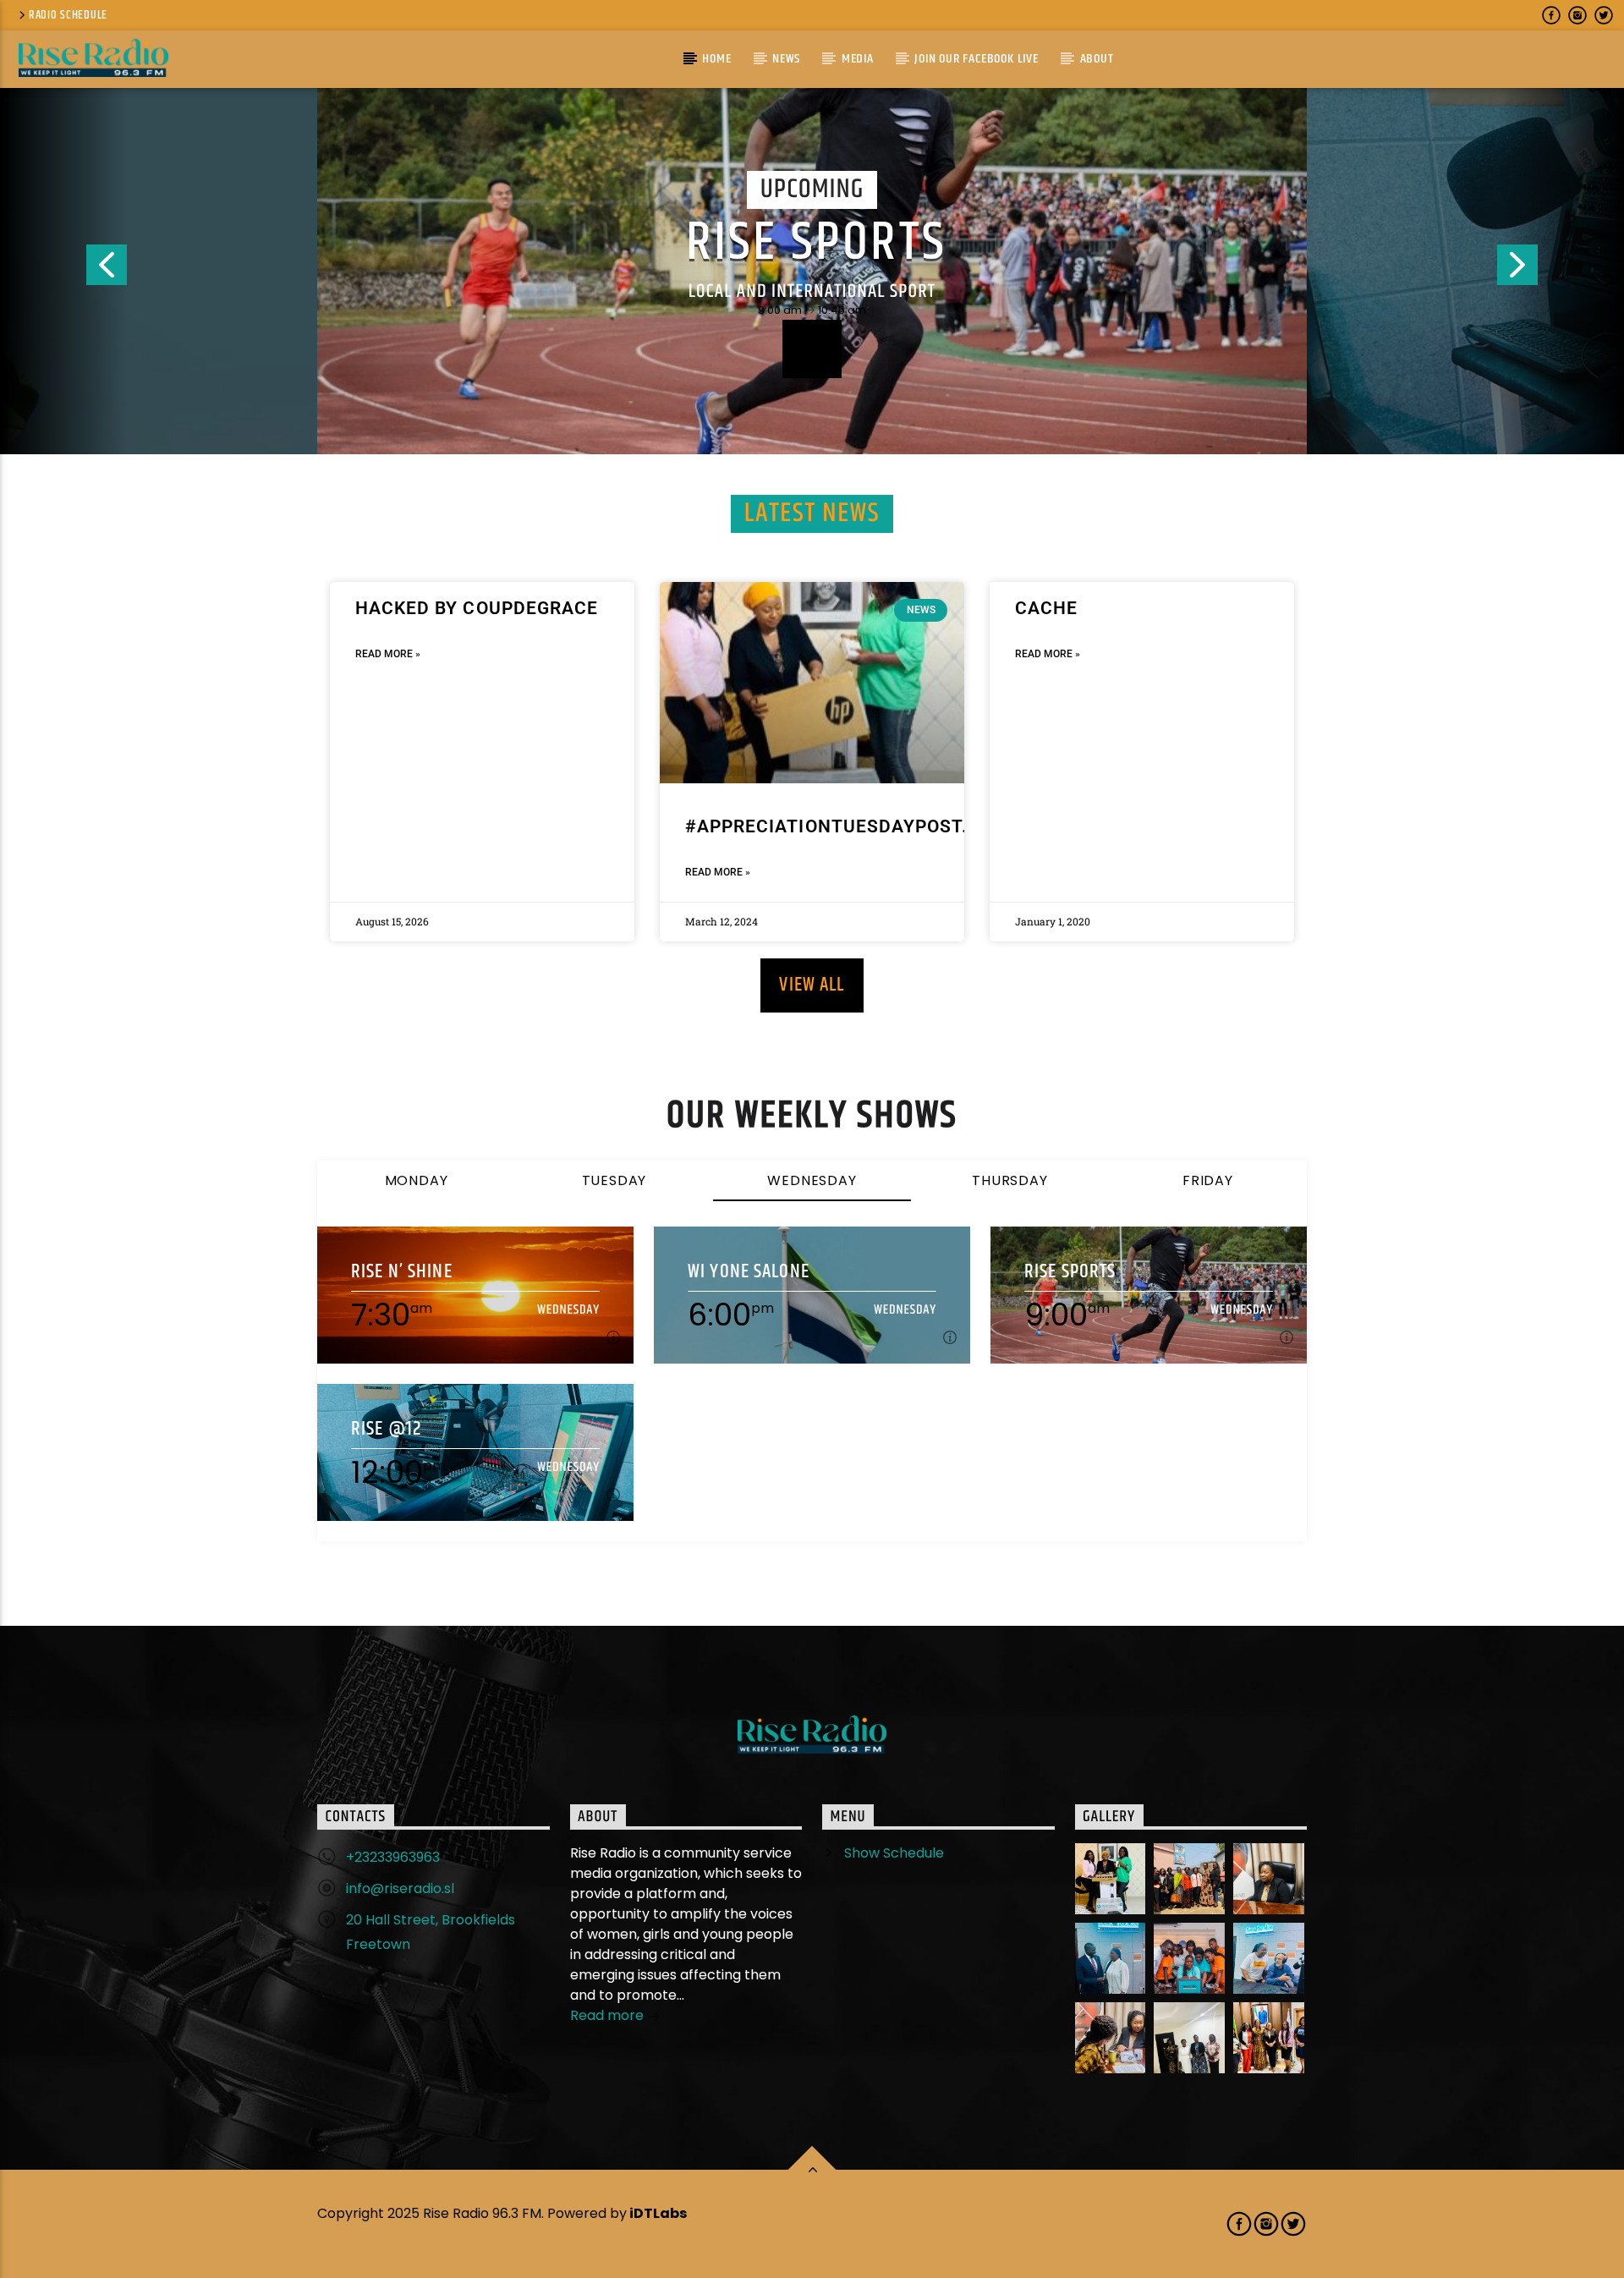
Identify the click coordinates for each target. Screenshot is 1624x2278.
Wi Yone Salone (749, 1272)
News (786, 59)
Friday (1208, 1180)
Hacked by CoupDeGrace (477, 608)
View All (812, 985)
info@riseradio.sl (400, 1888)
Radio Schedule (68, 15)
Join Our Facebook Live (977, 59)
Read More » (388, 654)
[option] (812, 272)
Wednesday (812, 1180)
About (1097, 59)
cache (1046, 608)
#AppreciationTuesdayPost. (826, 826)
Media (858, 59)
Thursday (1010, 1180)
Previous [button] (63, 272)
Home (716, 59)
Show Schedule (894, 1853)
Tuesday (614, 1180)
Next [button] (1561, 272)
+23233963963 (393, 1857)
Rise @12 (387, 1429)
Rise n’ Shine (402, 1272)
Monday (417, 1180)
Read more (609, 2015)
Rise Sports (816, 244)
